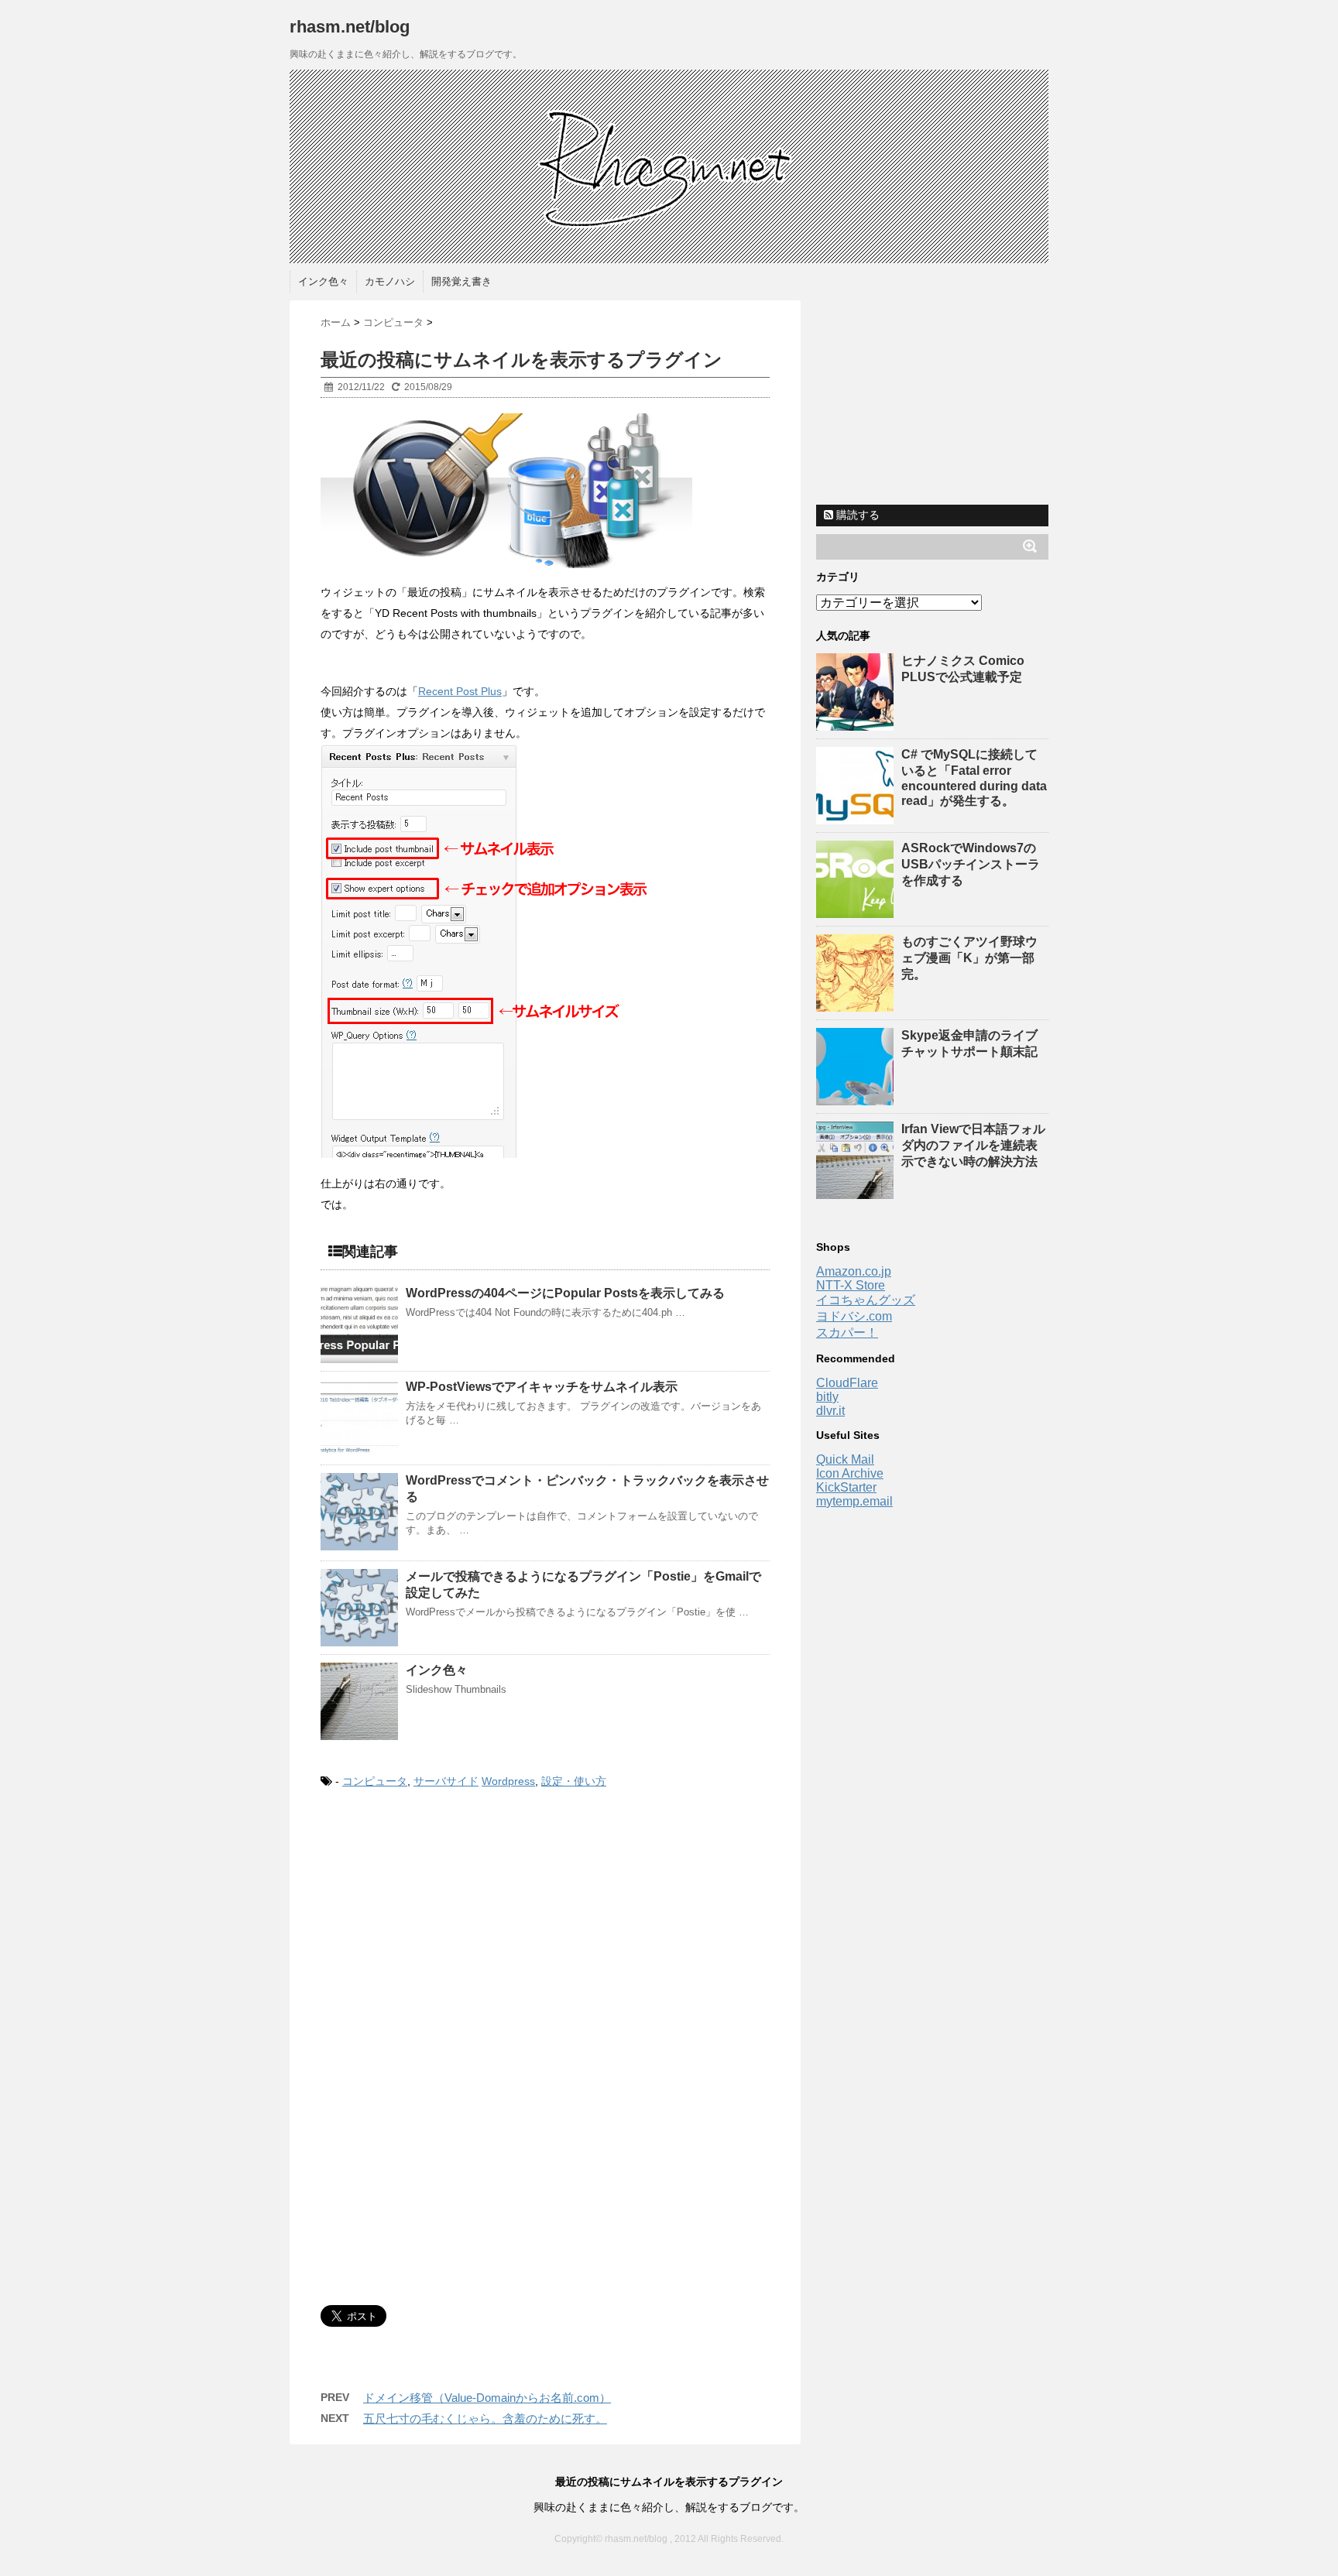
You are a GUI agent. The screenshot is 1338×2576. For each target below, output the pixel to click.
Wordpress (508, 1781)
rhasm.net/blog (350, 27)
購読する (856, 515)
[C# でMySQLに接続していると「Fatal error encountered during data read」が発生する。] (857, 817)
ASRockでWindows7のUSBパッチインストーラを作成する (971, 864)
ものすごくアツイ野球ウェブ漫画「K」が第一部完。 (969, 958)
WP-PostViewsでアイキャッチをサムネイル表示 (542, 1387)
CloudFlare (847, 1383)
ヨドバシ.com (854, 1316)
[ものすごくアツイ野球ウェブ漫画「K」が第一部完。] (857, 1004)
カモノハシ (390, 281)
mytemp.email (854, 1501)
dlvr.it (830, 1411)
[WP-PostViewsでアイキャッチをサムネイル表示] (359, 1418)
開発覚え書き (461, 281)
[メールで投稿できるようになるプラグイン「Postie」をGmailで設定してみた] (359, 1608)
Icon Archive (850, 1473)
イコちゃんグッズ (866, 1300)
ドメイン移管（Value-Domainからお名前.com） (487, 2398)
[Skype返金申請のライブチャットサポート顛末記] (857, 1098)
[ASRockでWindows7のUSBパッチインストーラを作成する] (857, 911)
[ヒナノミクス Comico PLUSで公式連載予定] (857, 723)
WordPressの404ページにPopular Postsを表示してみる (565, 1293)
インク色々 (323, 281)
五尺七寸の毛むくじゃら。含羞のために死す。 (485, 2418)
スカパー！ (847, 1333)
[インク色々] (359, 1701)
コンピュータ (375, 1781)
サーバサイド (446, 1781)
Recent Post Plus (460, 691)
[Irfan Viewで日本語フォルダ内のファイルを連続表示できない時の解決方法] (857, 1192)
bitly (827, 1397)
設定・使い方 (574, 1781)
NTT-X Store (851, 1285)
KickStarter (846, 1487)
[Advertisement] (451, 1931)
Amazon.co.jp (854, 1271)
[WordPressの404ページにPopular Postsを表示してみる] (359, 1324)
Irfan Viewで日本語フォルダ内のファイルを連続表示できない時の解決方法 (973, 1145)
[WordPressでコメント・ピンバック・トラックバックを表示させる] (359, 1512)
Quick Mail (845, 1459)
